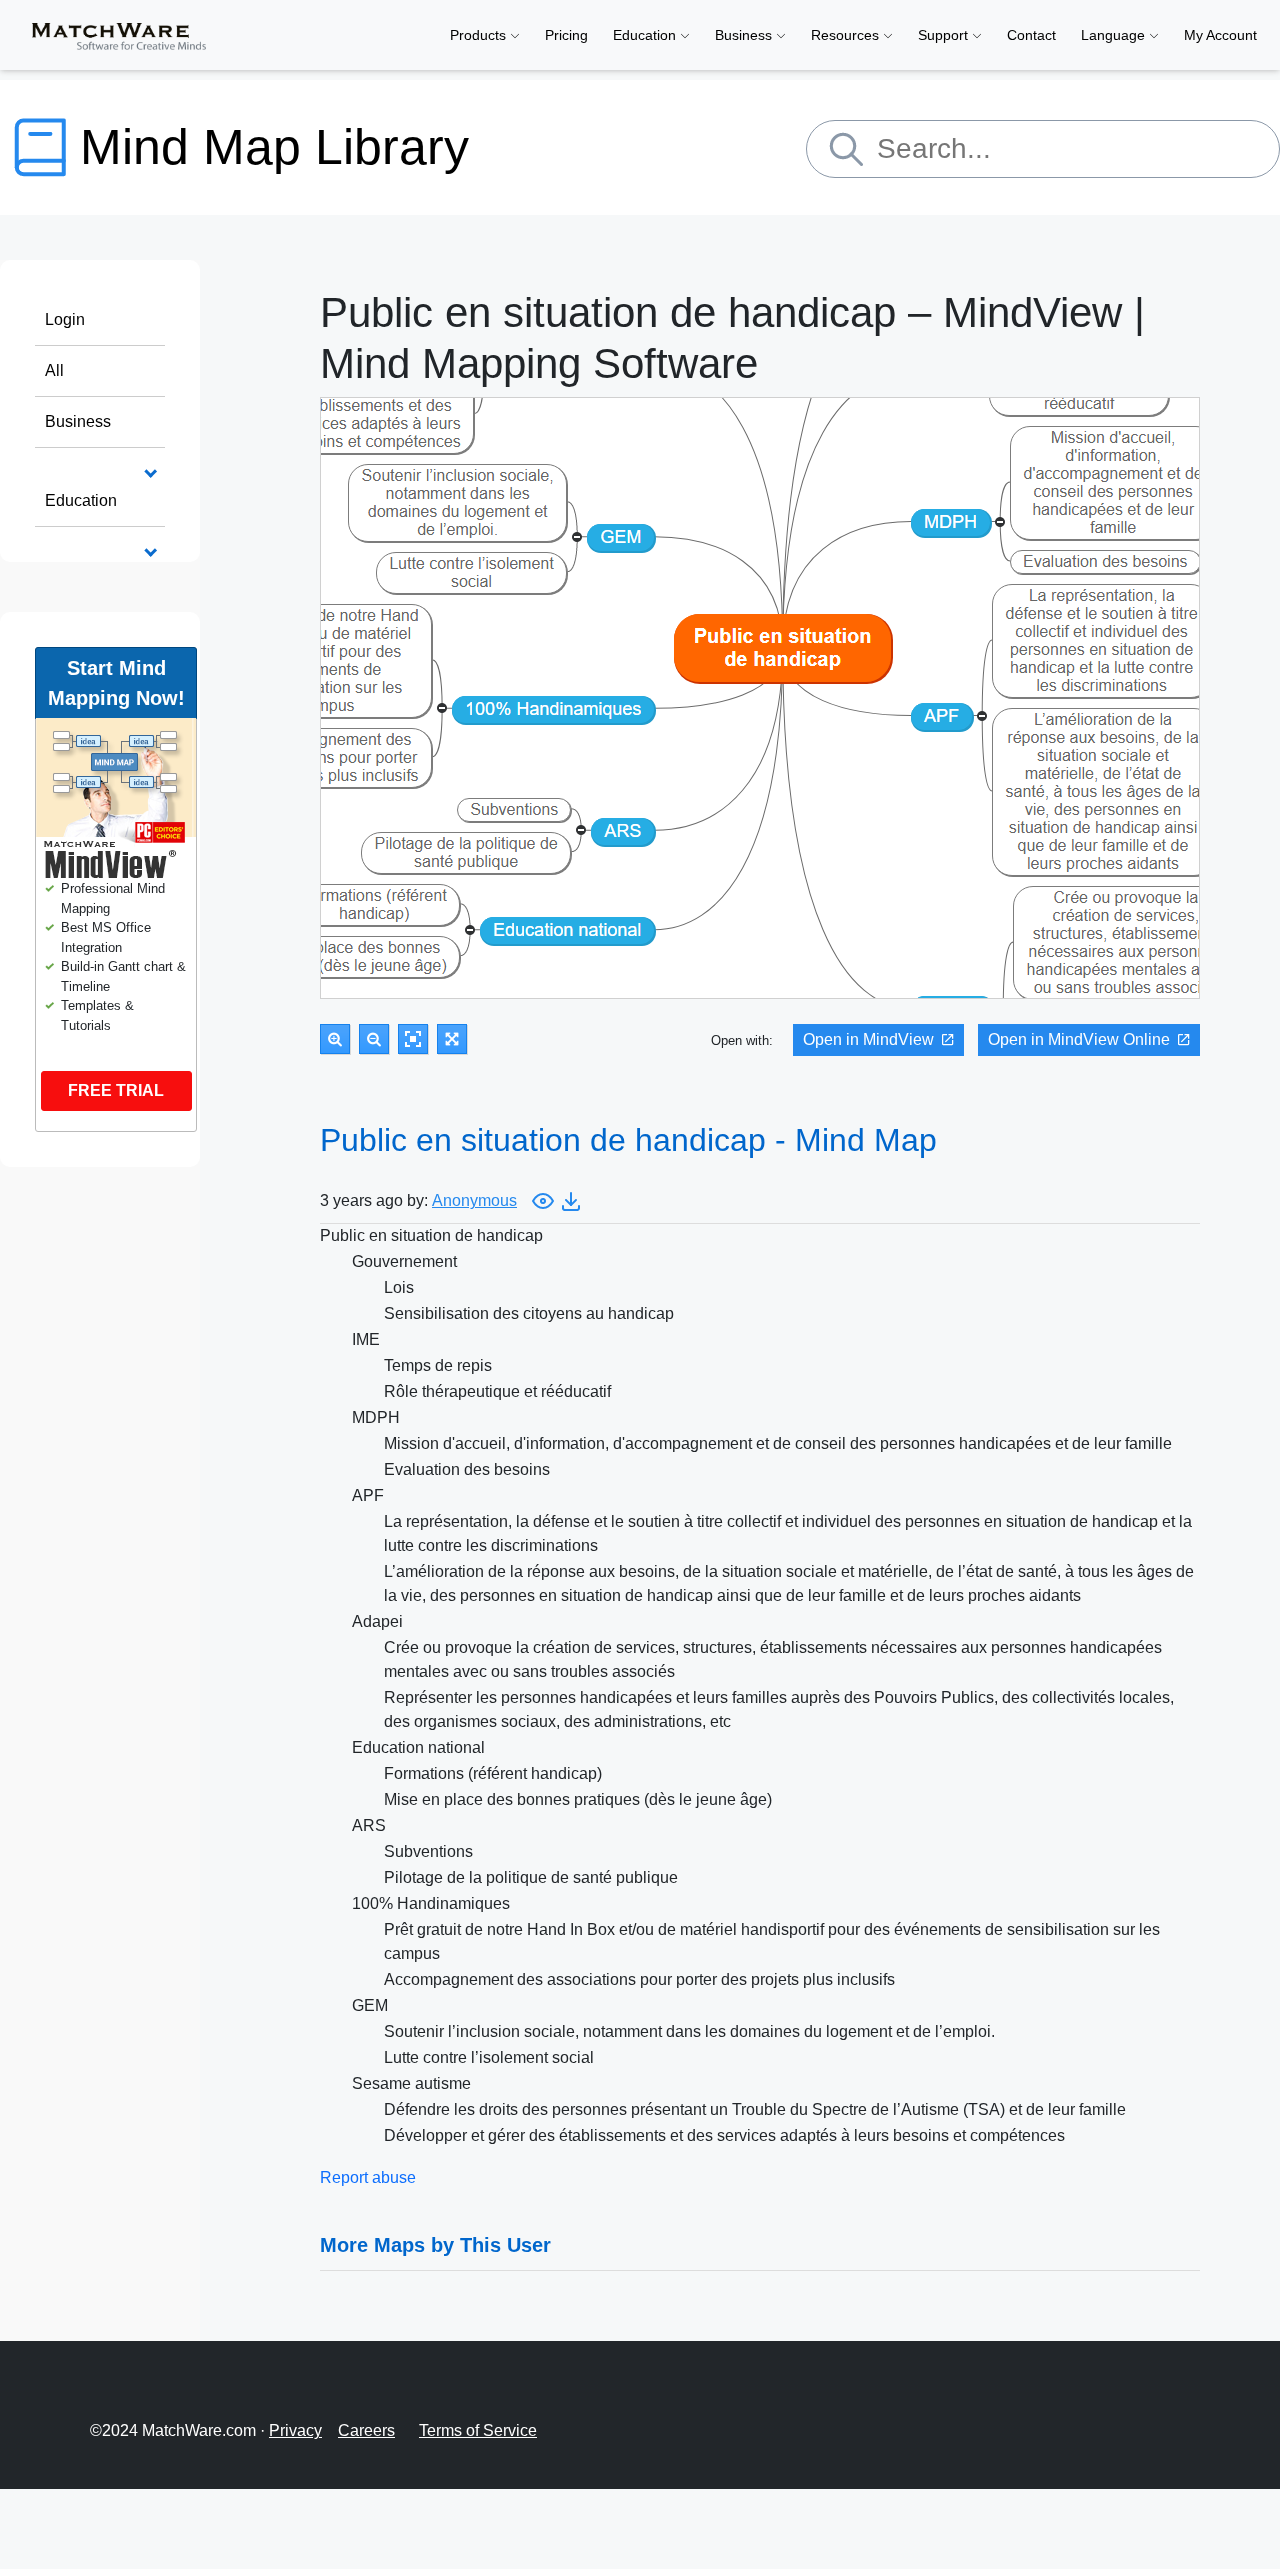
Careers (366, 2430)
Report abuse (368, 2177)
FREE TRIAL (116, 1090)
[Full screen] (452, 1039)
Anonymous (474, 1200)
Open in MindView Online (1079, 1039)
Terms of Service (478, 2430)
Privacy (295, 2430)
